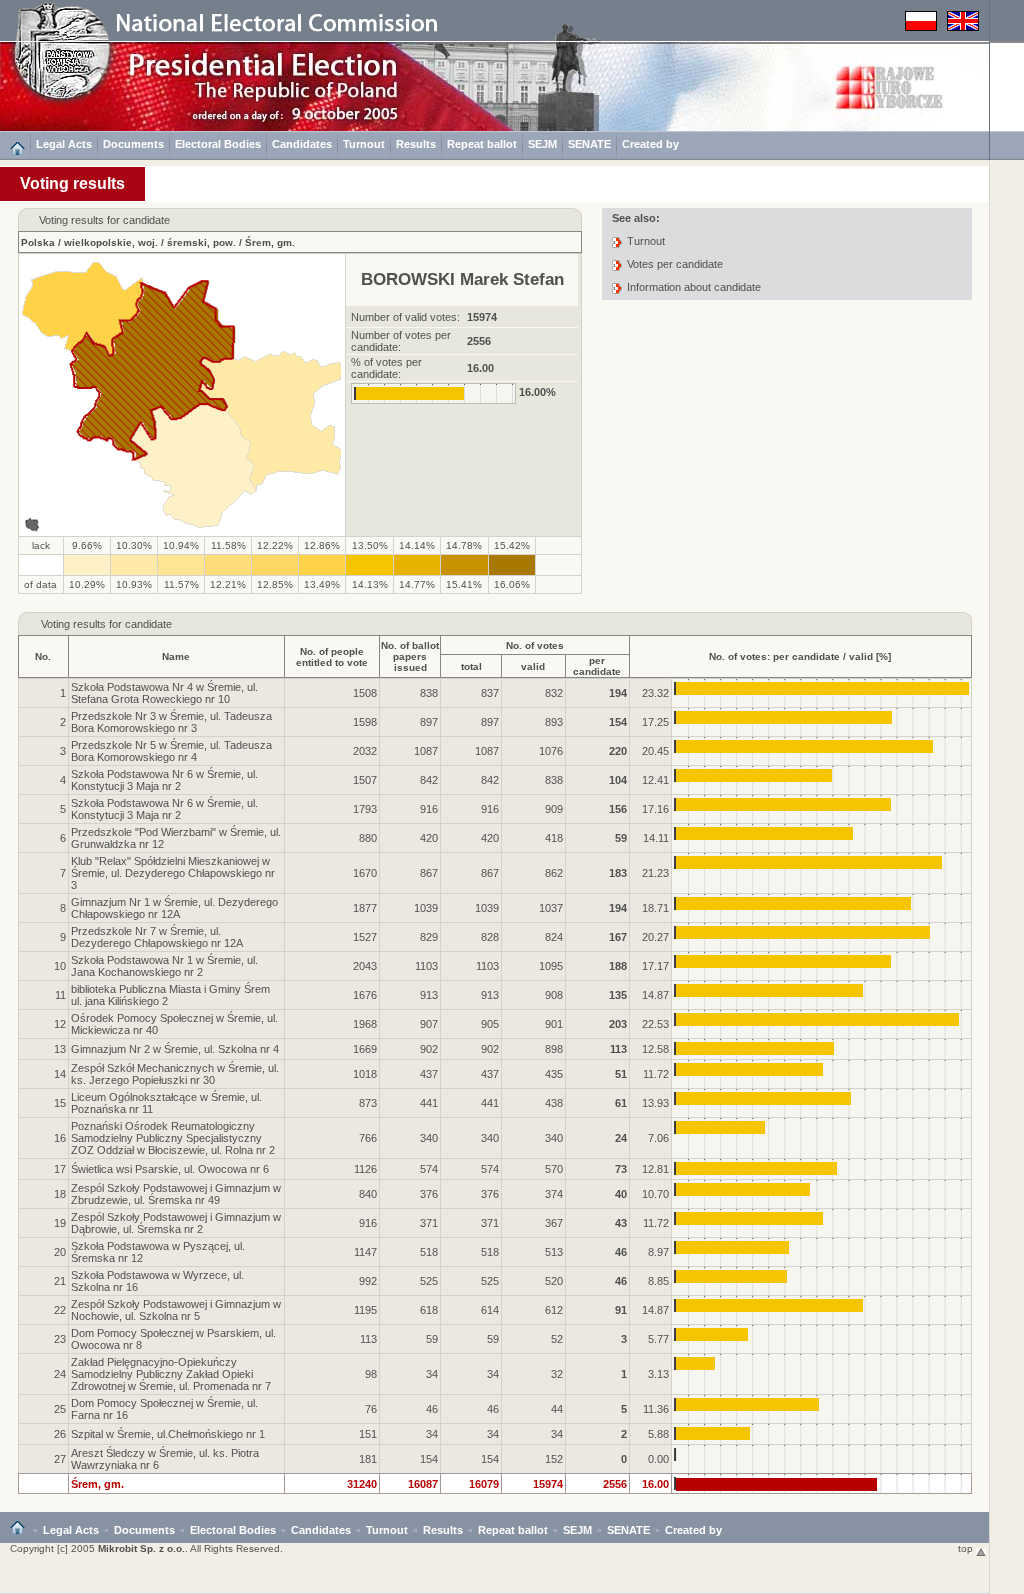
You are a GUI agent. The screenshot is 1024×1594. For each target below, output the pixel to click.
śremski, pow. (201, 242)
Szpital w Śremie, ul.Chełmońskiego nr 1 (168, 1434)
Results (416, 144)
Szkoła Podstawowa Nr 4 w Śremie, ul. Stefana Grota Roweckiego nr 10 (164, 693)
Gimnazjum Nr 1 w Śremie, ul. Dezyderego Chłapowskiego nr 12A (174, 908)
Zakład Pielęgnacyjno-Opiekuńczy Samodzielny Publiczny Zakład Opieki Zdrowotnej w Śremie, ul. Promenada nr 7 (171, 1374)
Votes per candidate (675, 264)
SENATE (589, 144)
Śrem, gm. (270, 242)
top (967, 1548)
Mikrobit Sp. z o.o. (141, 1548)
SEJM (542, 144)
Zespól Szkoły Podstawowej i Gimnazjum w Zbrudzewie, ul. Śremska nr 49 (176, 1194)
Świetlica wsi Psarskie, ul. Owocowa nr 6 (170, 1169)
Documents (133, 144)
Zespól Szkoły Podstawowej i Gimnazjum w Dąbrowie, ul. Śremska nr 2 (176, 1223)
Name (176, 656)
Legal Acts (64, 144)
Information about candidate (694, 287)
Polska (38, 242)
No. (43, 656)
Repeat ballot (482, 144)
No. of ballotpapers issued (410, 656)
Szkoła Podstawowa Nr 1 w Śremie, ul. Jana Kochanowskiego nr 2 (164, 966)
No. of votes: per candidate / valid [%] (800, 656)
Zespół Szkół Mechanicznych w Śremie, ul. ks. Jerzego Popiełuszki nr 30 (175, 1074)
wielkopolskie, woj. (111, 242)
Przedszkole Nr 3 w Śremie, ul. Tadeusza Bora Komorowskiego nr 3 (171, 722)
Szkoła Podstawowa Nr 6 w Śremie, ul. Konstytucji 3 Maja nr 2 (164, 780)
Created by (650, 144)
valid (533, 666)
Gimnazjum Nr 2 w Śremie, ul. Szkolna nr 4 (175, 1049)
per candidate (597, 666)
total (471, 666)
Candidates (302, 144)
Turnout (364, 144)
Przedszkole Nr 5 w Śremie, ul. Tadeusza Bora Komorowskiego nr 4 (171, 751)
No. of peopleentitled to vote (332, 657)
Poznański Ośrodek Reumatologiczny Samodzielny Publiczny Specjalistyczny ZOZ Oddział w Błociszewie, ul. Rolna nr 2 (173, 1138)
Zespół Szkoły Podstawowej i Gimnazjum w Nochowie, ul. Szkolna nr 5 (176, 1310)
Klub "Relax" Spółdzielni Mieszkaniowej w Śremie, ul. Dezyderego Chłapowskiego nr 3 (173, 873)
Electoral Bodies (218, 144)
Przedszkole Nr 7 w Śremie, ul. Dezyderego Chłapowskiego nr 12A (157, 937)
